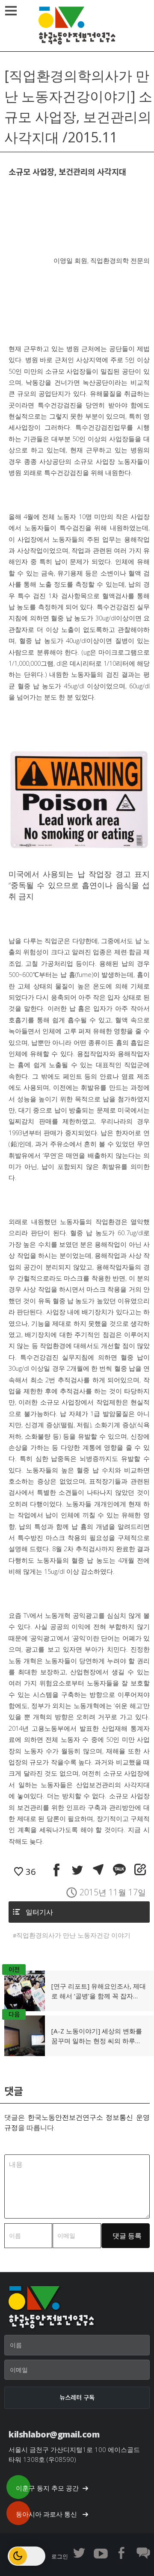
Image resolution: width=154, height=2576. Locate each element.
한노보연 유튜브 (101, 2553)
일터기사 (39, 1912)
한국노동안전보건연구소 (77, 26)
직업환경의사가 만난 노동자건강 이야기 (73, 1935)
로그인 (60, 2556)
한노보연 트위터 (79, 2553)
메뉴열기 (11, 11)
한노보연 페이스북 (122, 2553)
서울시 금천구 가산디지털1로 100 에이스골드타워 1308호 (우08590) (74, 2454)
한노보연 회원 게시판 (143, 2553)
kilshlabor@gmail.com (54, 2434)
